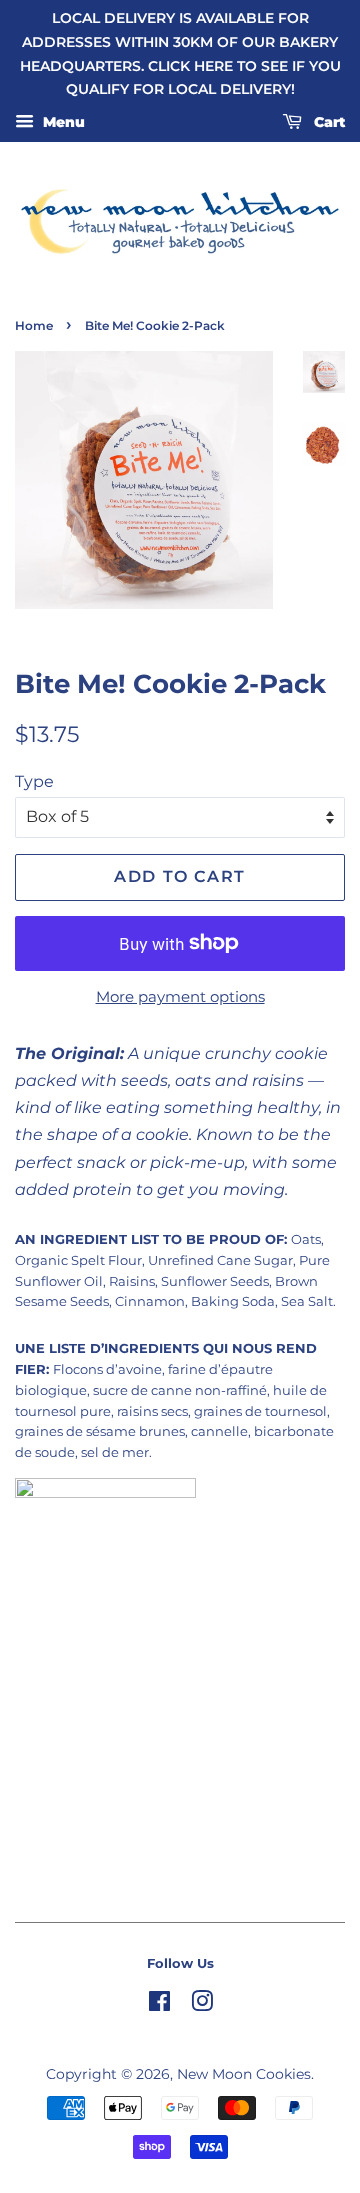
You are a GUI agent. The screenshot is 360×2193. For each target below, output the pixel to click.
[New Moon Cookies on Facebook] (159, 2005)
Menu (62, 123)
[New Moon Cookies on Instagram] (202, 2005)
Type (34, 781)
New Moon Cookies (244, 2074)
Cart (327, 123)
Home (34, 325)
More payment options (180, 996)
